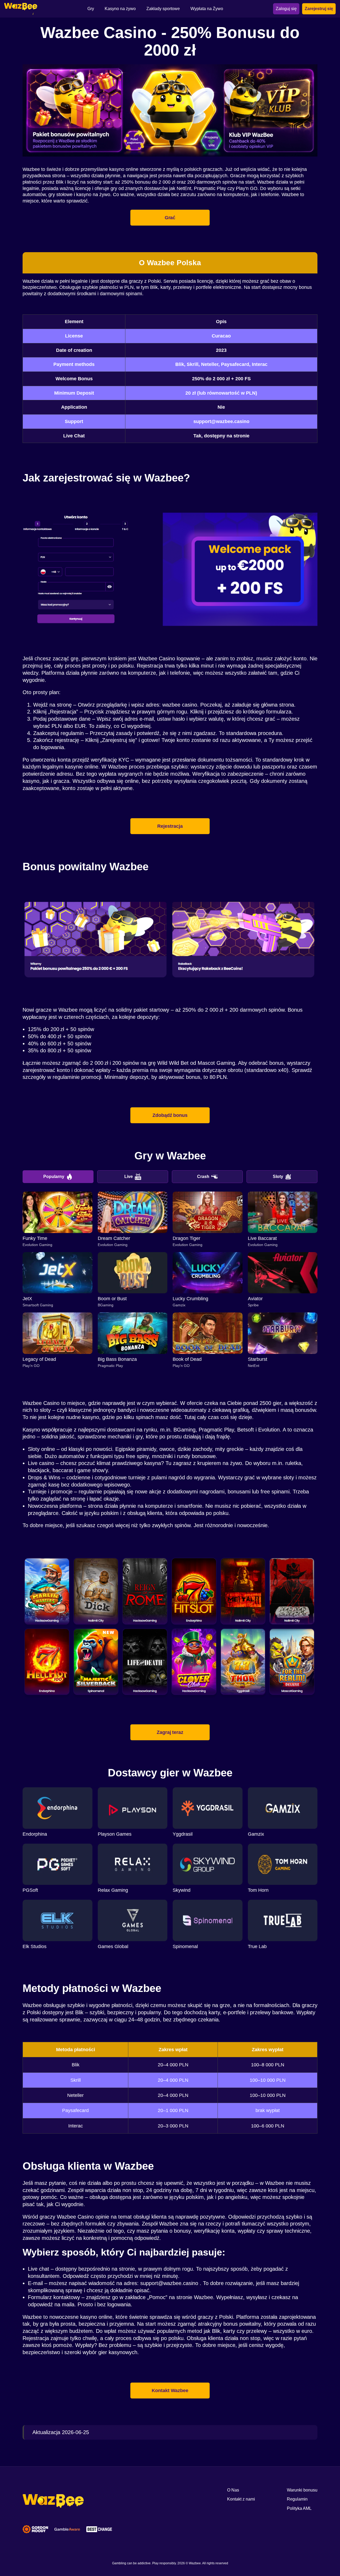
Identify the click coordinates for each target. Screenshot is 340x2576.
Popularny (54, 1177)
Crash (203, 1177)
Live (129, 1177)
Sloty (278, 1177)
